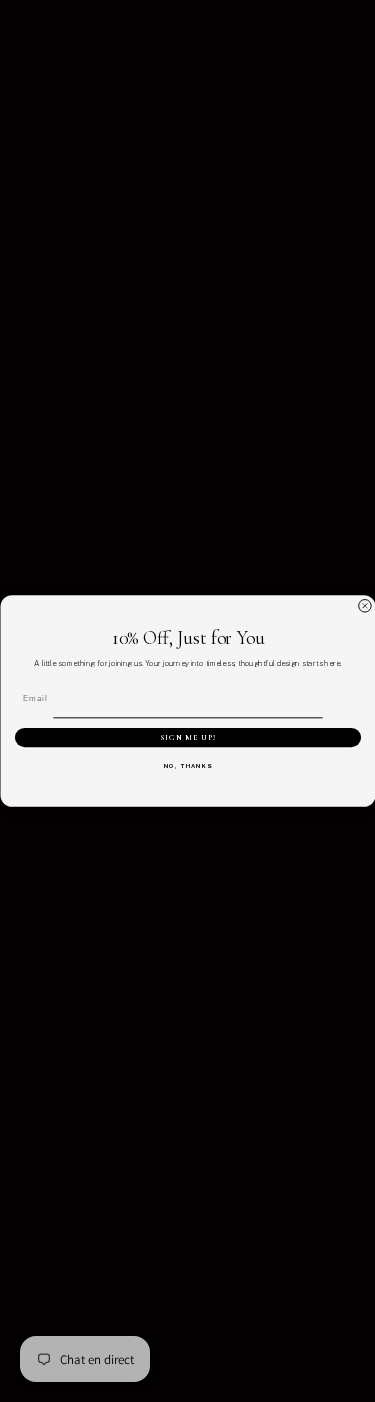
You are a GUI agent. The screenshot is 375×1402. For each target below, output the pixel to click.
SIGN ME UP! (188, 738)
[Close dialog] (365, 606)
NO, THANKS (187, 766)
